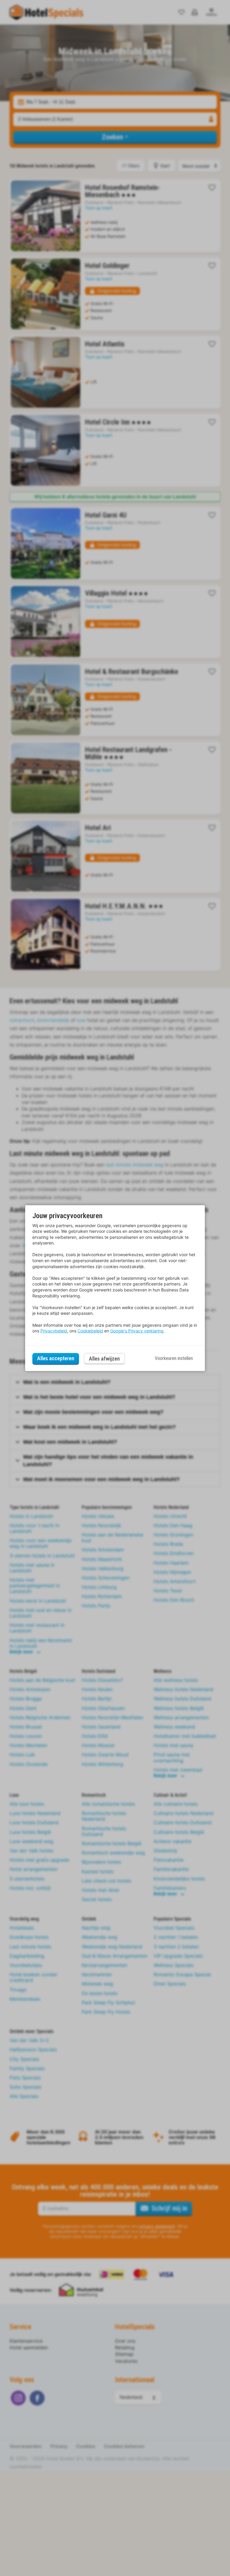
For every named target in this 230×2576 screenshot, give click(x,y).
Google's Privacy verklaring (137, 1331)
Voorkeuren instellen (174, 1358)
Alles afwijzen (104, 1359)
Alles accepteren (56, 1358)
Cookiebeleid (90, 1331)
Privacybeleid (54, 1331)
